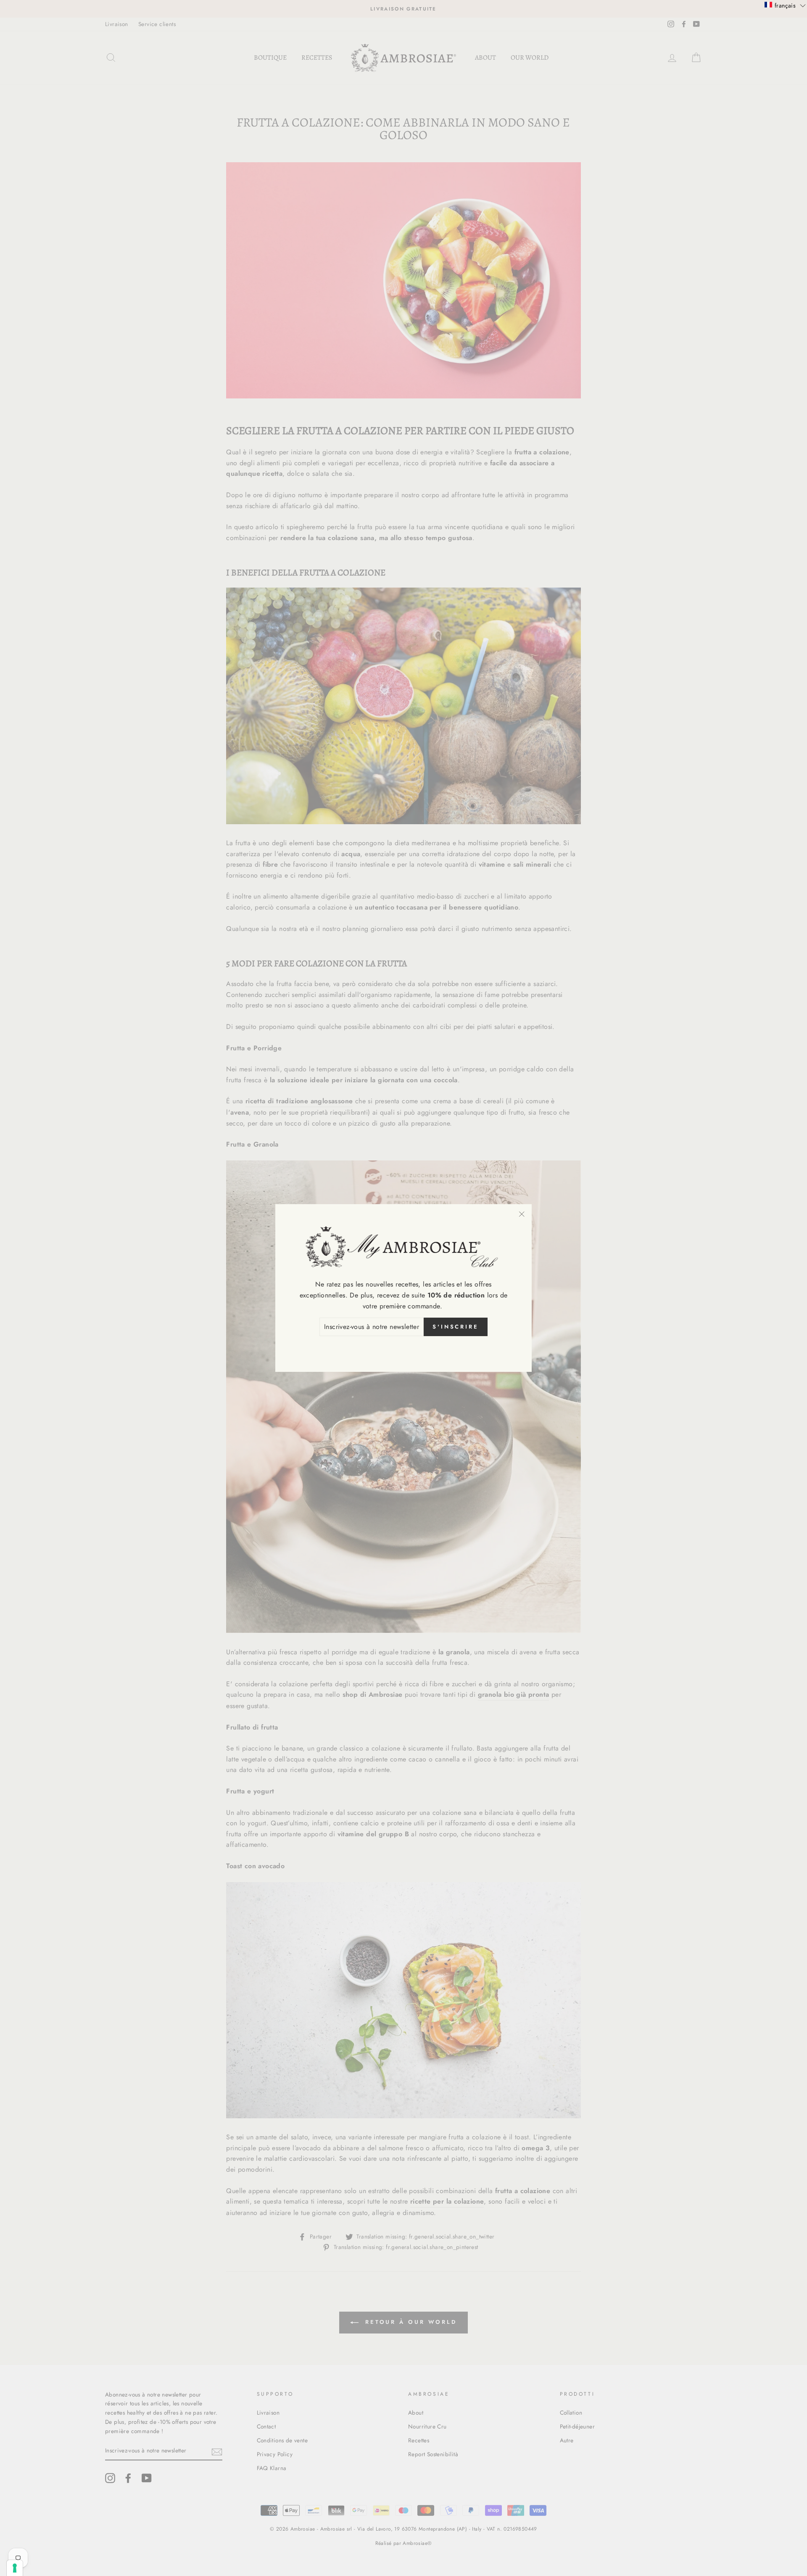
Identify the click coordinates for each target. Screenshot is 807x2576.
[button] (785, 5)
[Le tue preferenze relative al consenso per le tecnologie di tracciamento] (15, 2568)
